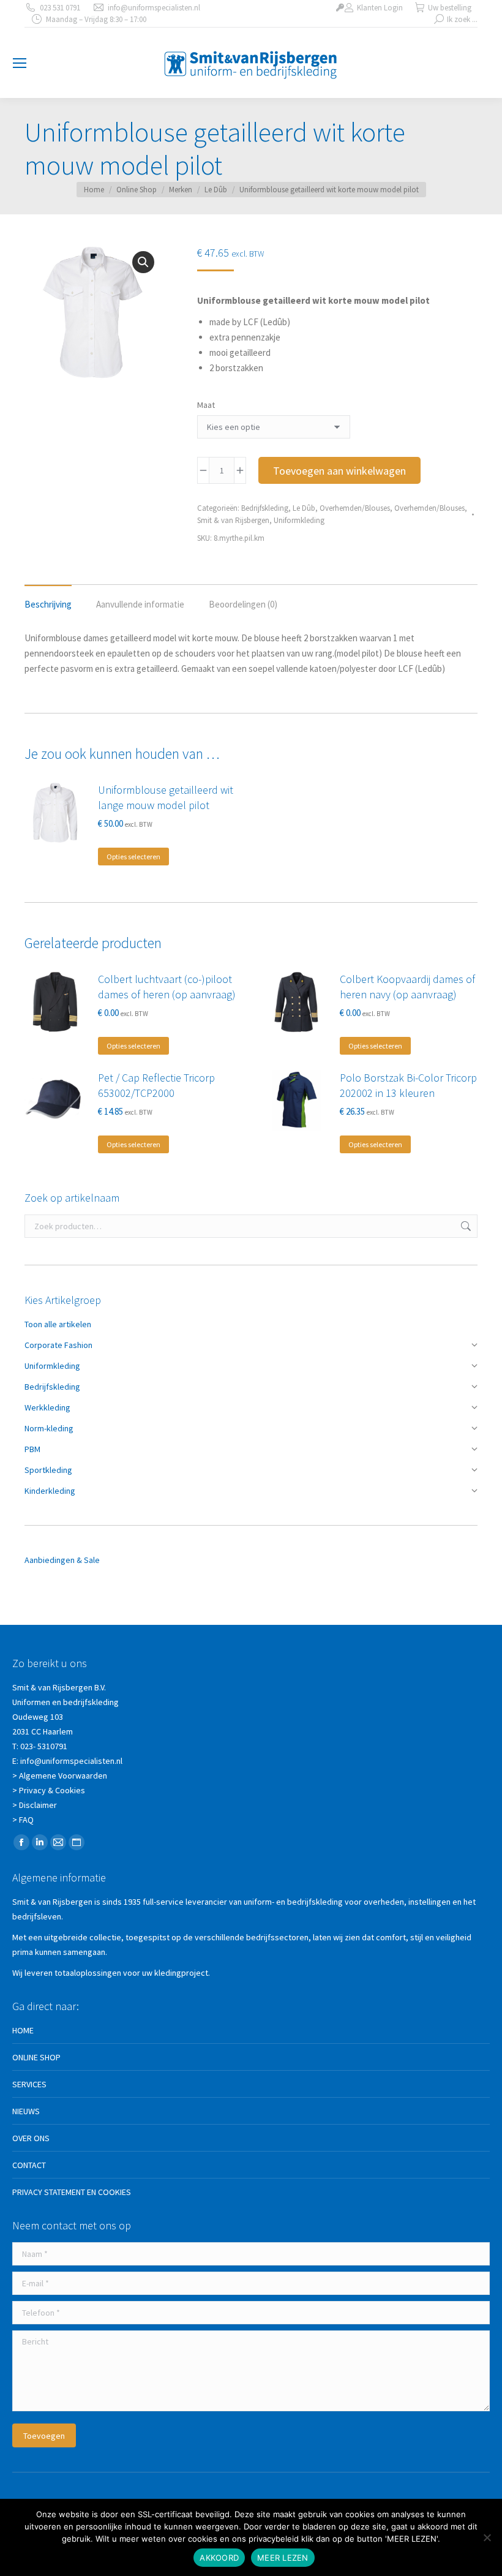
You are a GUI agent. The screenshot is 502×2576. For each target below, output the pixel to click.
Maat (206, 405)
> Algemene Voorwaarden (60, 1776)
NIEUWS (26, 2111)
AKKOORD (219, 2558)
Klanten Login (380, 8)
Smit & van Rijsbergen (233, 520)
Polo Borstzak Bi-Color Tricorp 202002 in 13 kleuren (408, 1085)
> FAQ (23, 1820)
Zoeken (465, 1226)
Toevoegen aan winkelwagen (339, 471)
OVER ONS (31, 2138)
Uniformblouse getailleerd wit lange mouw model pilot (166, 797)
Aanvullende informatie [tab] (140, 604)
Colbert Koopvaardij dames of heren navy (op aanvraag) (407, 987)
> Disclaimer (35, 1805)
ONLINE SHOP (36, 2057)
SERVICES (29, 2084)
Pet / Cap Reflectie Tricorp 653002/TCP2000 (156, 1085)
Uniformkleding (299, 520)
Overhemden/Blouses (355, 508)
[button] (143, 262)
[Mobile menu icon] (20, 63)
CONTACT (29, 2165)
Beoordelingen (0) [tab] (243, 604)
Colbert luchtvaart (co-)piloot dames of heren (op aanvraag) (167, 987)
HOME (23, 2030)
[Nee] (487, 2537)
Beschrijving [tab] (48, 604)
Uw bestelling (450, 8)
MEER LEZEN (283, 2558)
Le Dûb (304, 508)
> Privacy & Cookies (49, 1790)
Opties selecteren (133, 857)
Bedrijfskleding (265, 508)
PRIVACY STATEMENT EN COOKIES (72, 2192)
